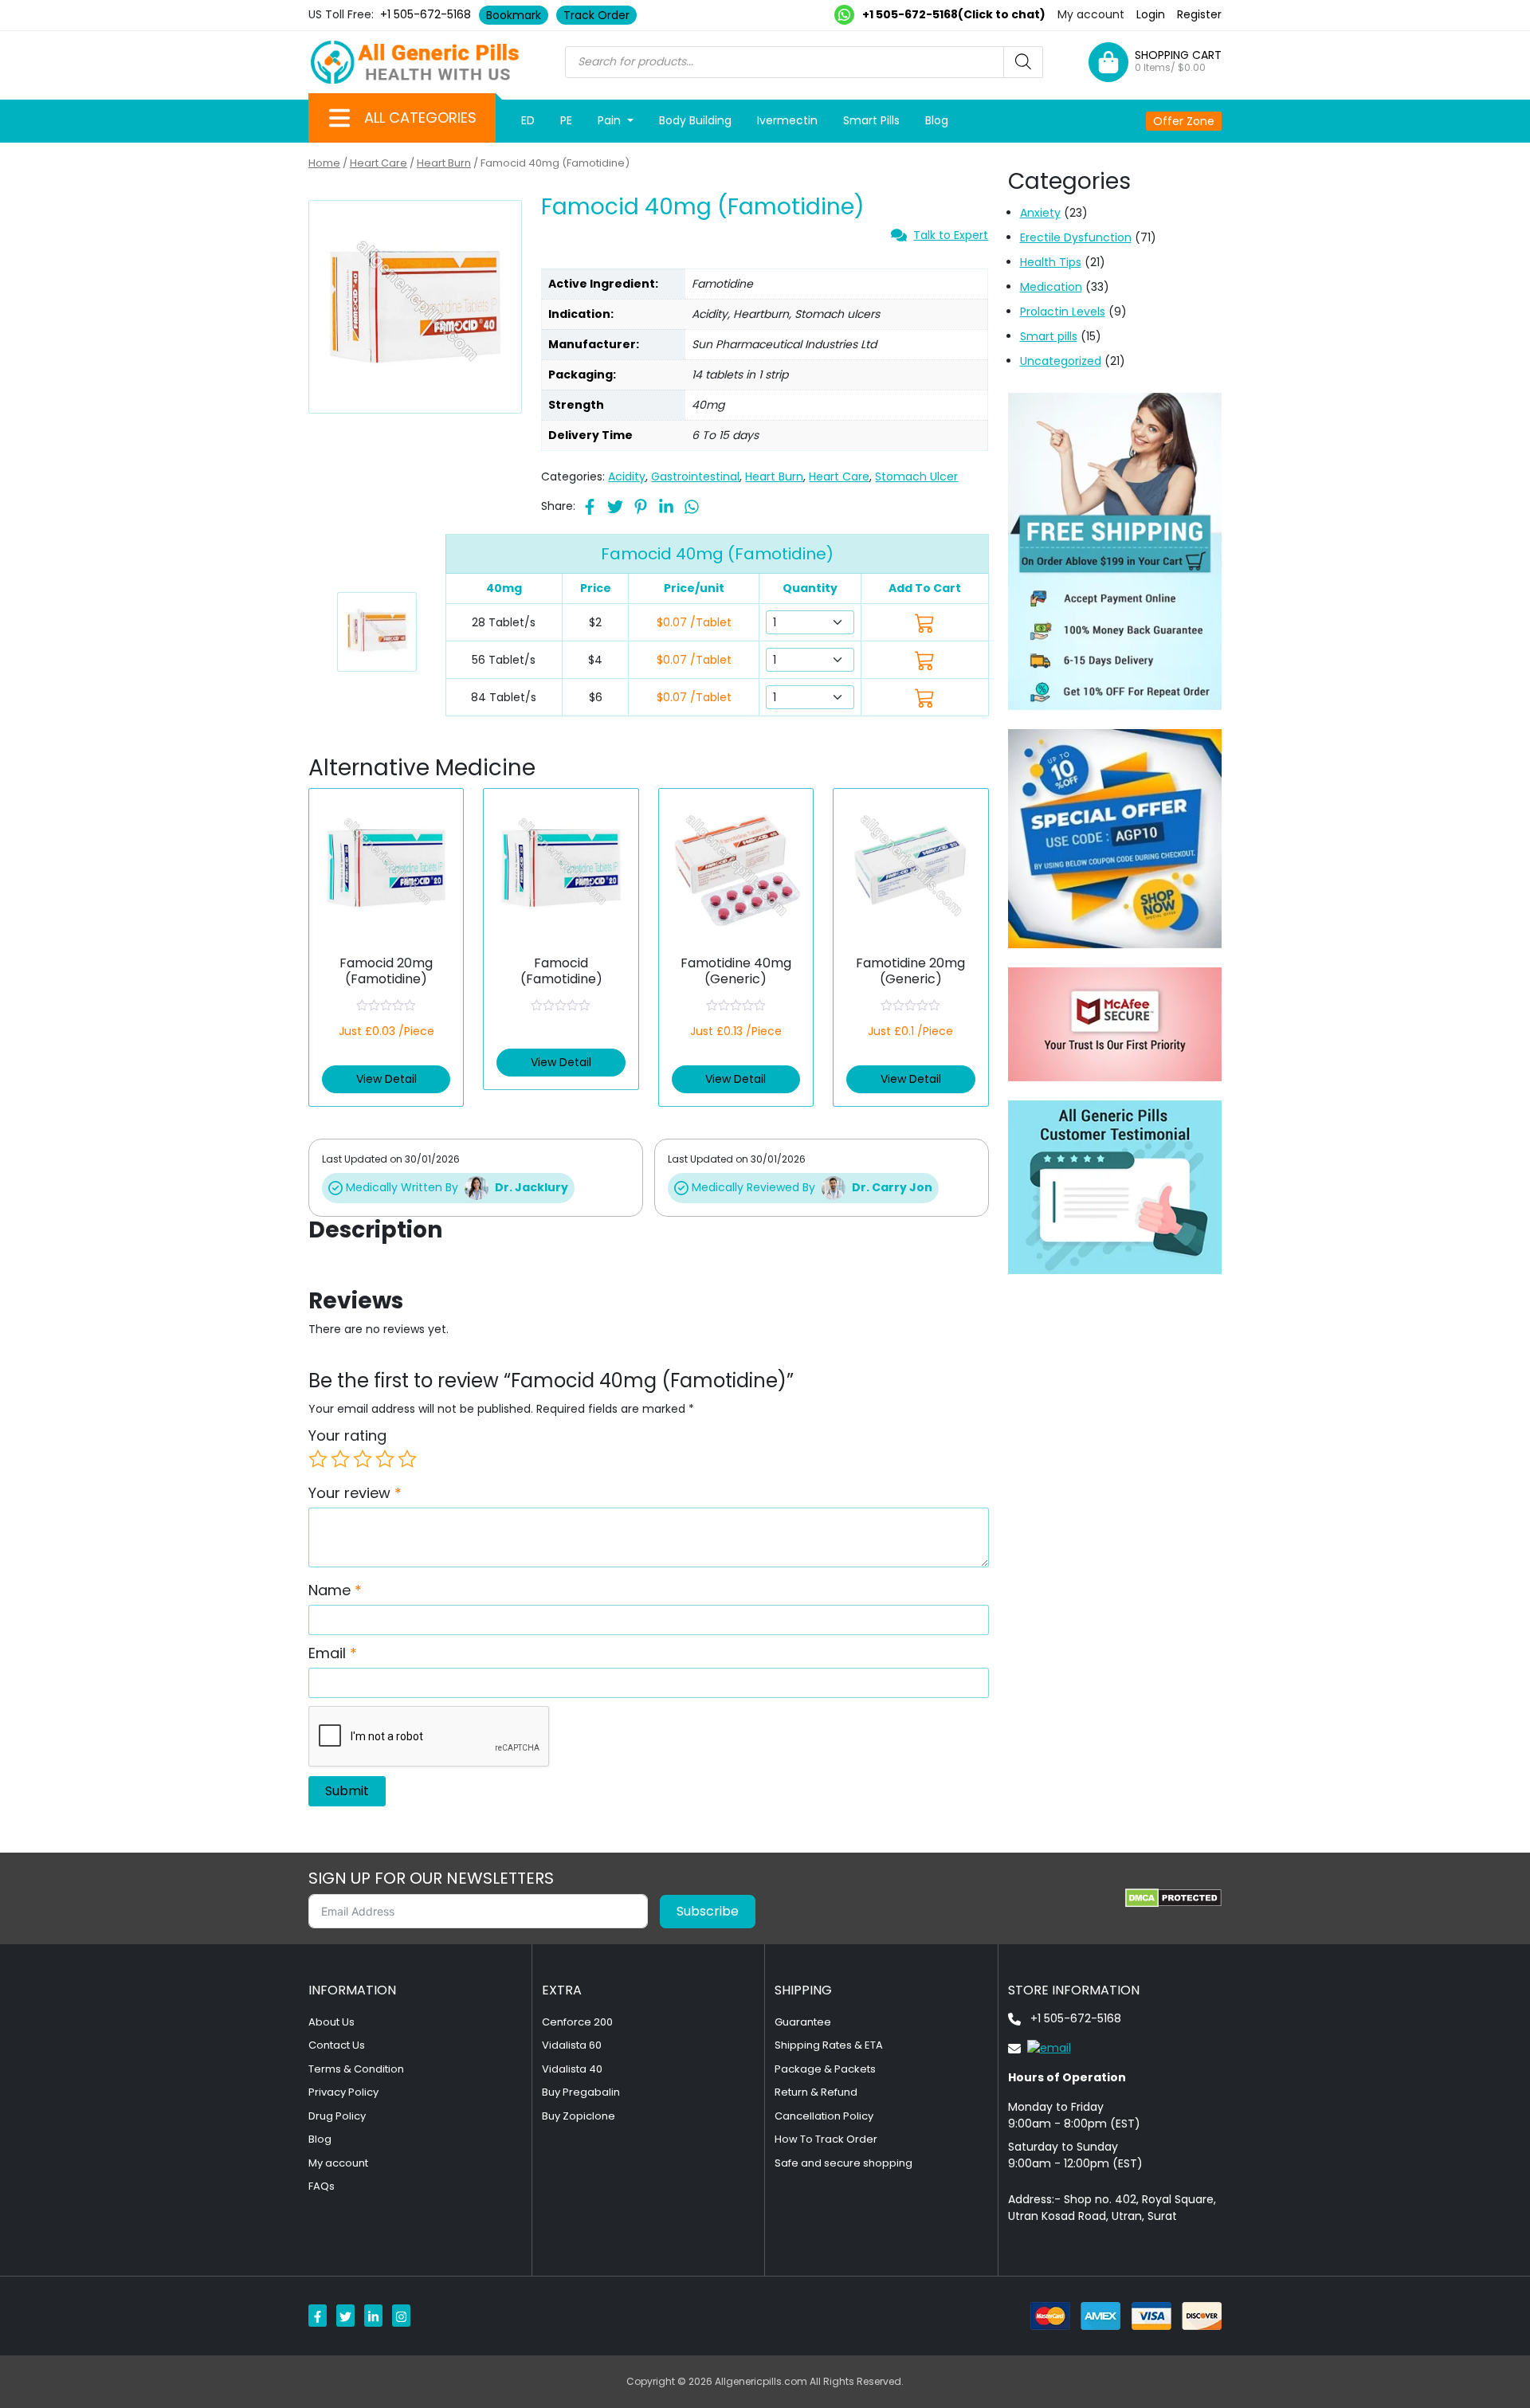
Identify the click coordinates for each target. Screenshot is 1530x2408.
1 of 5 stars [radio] (318, 1459)
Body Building (695, 120)
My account (1091, 14)
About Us (331, 2022)
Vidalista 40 (572, 2069)
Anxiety (1040, 213)
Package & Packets (825, 2069)
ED (528, 120)
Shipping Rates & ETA (829, 2045)
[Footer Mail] (1040, 2048)
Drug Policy (337, 2116)
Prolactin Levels (1063, 312)
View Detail (386, 1079)
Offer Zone (1184, 121)
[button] (339, 118)
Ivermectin (787, 120)
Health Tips (1051, 262)
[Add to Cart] (925, 623)
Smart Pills (871, 120)
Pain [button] (611, 120)
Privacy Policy (343, 2092)
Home (324, 163)
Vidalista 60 (572, 2045)
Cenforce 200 (577, 2022)
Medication (1051, 287)
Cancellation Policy (824, 2116)
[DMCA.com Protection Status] (1173, 1898)
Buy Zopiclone (579, 2116)
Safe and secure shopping (843, 2163)
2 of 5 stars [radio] (340, 1459)
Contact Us (337, 2045)
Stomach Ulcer (916, 477)
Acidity (627, 477)
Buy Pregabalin (581, 2092)
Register (1199, 14)
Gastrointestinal (695, 477)
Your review (355, 1493)
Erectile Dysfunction (1076, 237)
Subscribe (708, 1911)
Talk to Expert (951, 235)
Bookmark (514, 15)
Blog (937, 120)
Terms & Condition (356, 2069)
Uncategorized (1061, 361)
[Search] (1023, 62)
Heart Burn (444, 163)
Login (1151, 14)
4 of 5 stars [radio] (385, 1459)
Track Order (596, 15)
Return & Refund (816, 2092)
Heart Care (379, 163)
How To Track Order (826, 2139)
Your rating (347, 1435)
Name (335, 1590)
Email (333, 1653)
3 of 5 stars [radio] (363, 1459)
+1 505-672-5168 (426, 14)
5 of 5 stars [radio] (407, 1459)
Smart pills (1049, 336)
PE (566, 120)
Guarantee (803, 2022)
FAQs (322, 2186)
